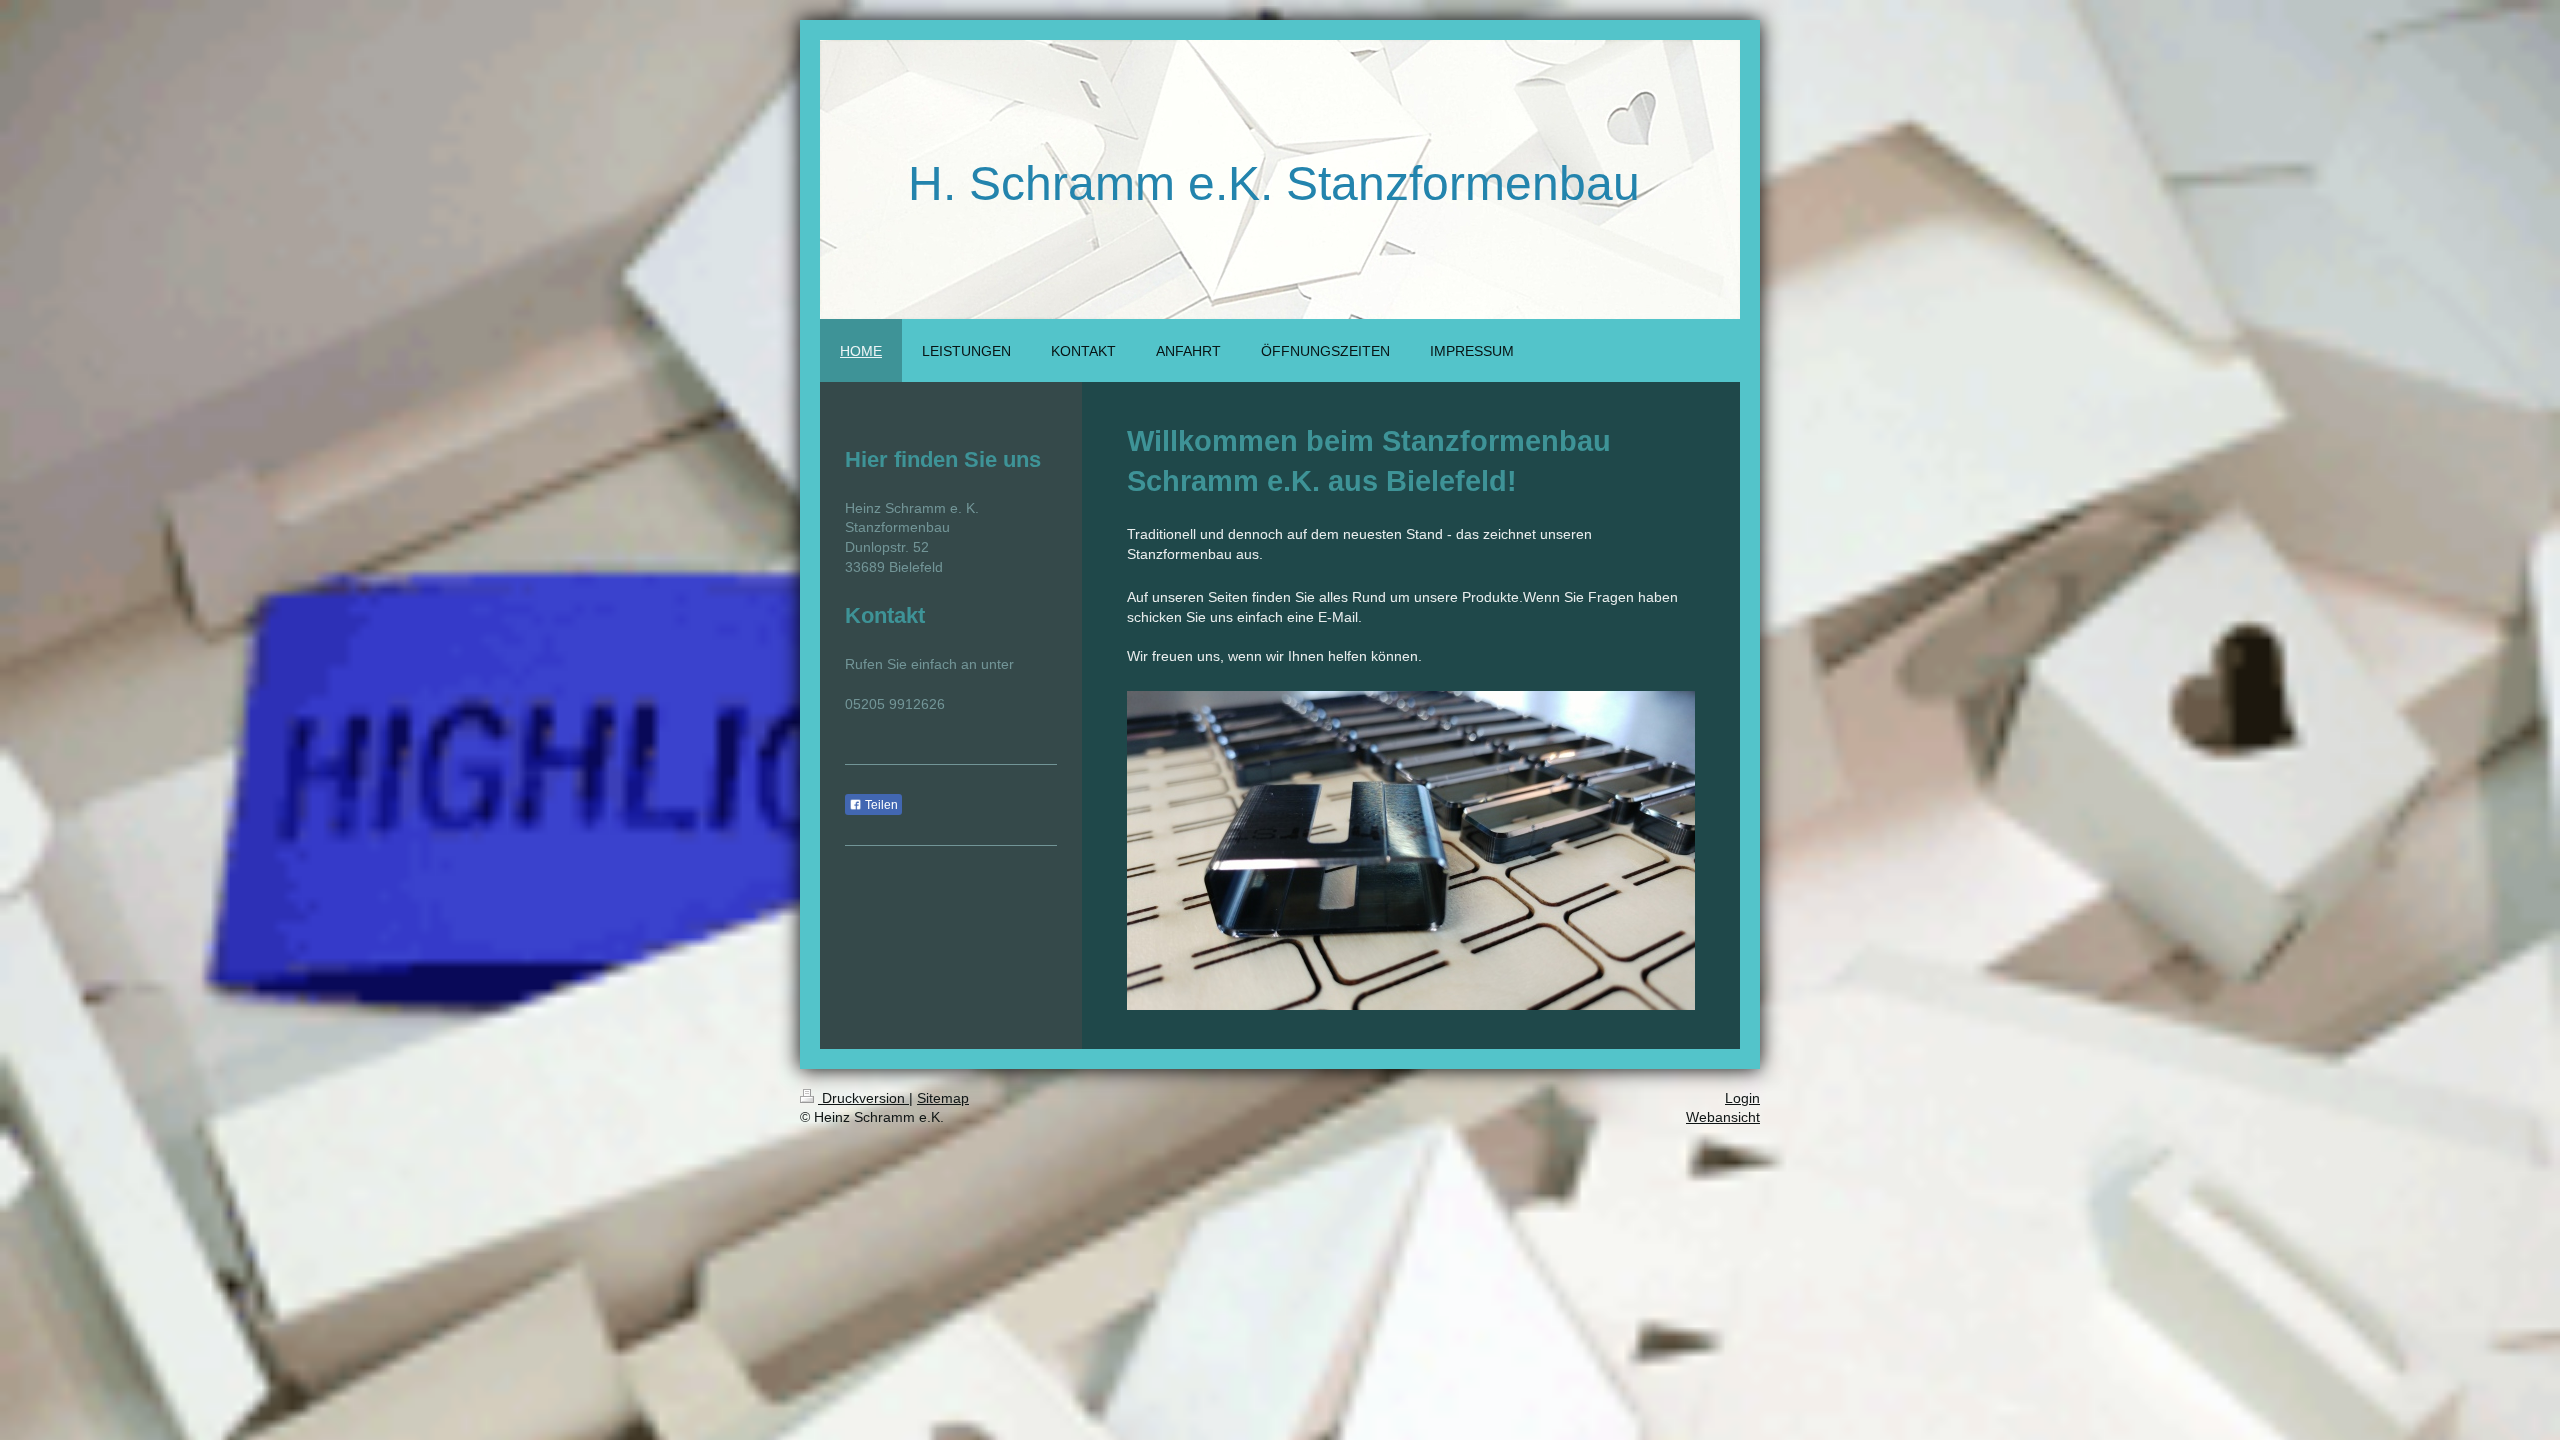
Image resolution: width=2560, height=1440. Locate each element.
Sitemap (943, 1098)
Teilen (880, 805)
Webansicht (1723, 1117)
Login (1742, 1098)
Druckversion (863, 1098)
